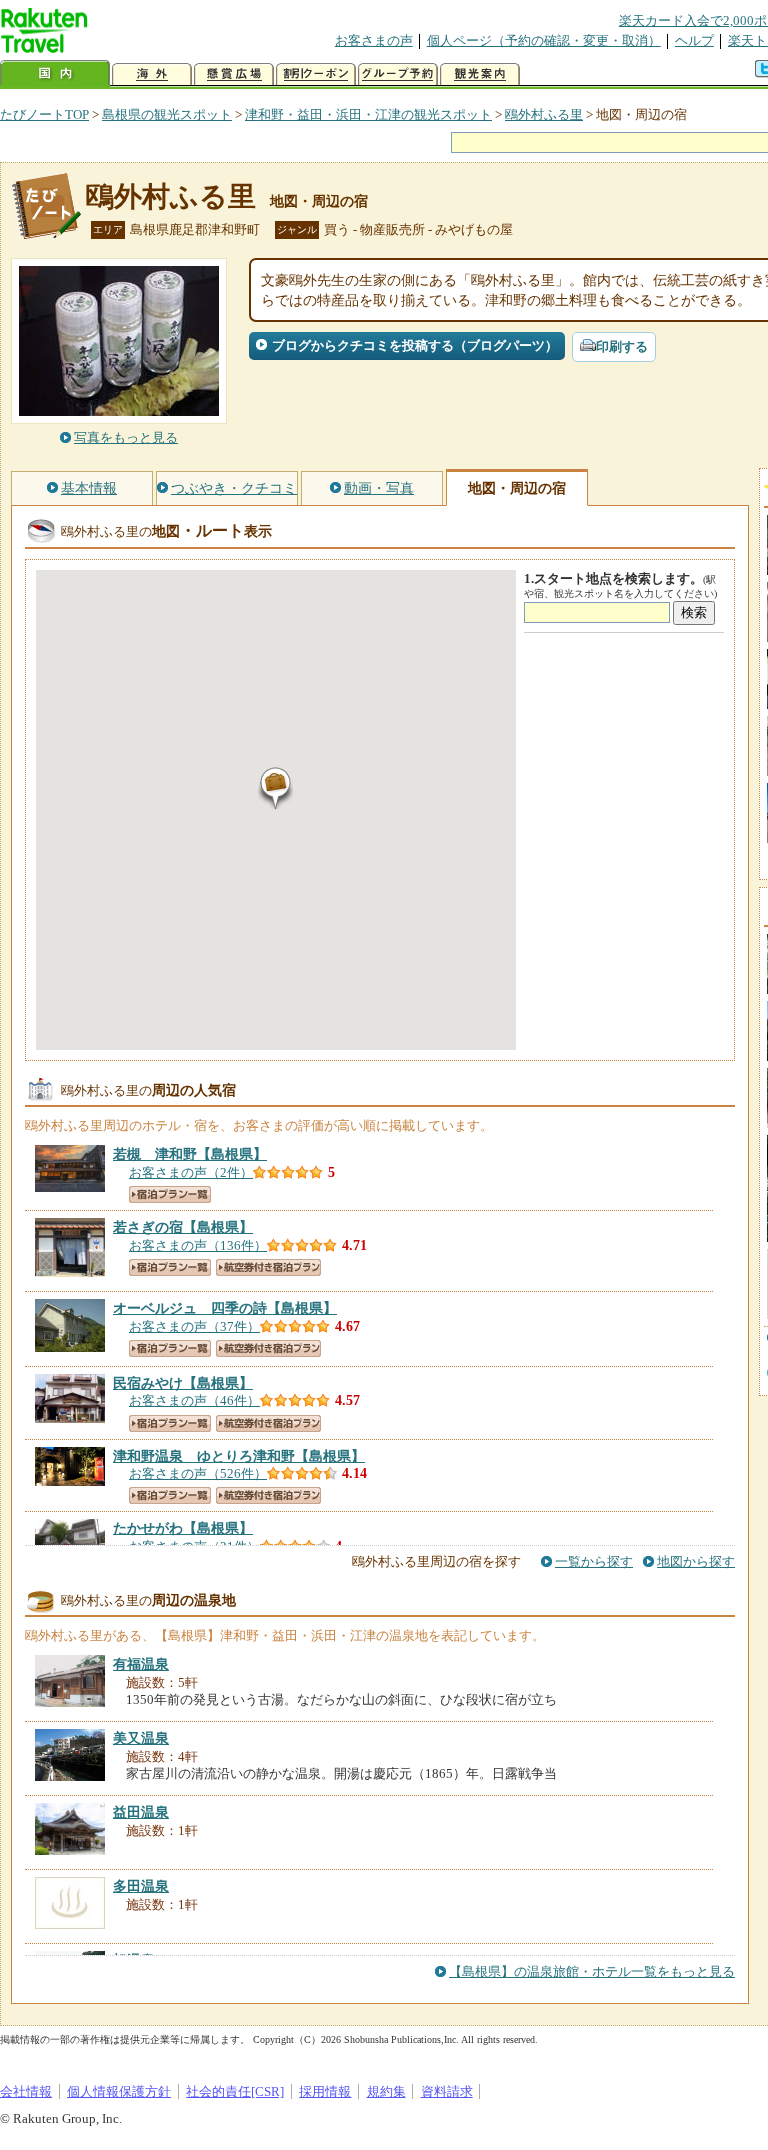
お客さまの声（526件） (198, 1473)
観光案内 (480, 74)
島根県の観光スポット (167, 114)
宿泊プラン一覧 (170, 1194)
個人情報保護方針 (119, 2091)
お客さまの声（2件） (191, 1172)
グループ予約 (398, 74)
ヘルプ (694, 40)
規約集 (386, 2091)
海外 (152, 74)
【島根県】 (190, 1154)
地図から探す (696, 1561)
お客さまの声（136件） (198, 1245)
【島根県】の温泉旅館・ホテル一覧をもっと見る (592, 1971)
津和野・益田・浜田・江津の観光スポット (368, 114)
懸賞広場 (234, 74)
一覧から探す (594, 1561)
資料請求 (447, 2091)
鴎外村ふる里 (544, 114)
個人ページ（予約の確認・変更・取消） (544, 40)
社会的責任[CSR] (235, 2091)
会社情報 (26, 2091)
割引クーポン (316, 74)
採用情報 (325, 2091)
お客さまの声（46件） (194, 1400)
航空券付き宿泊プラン (268, 1267)
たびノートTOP (44, 114)
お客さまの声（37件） (194, 1326)
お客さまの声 (374, 40)
